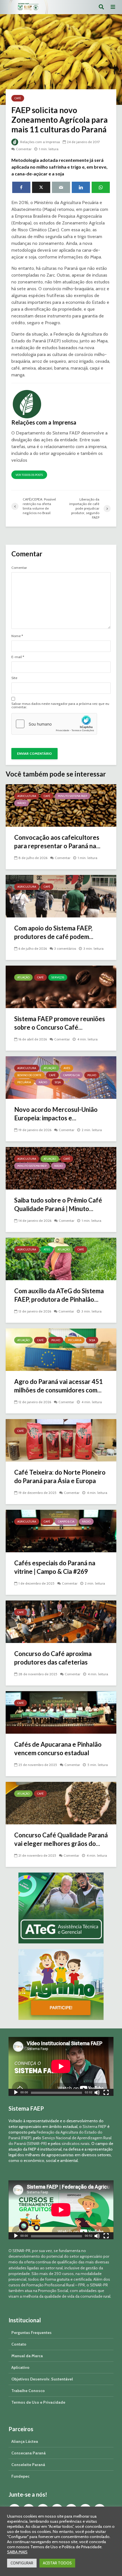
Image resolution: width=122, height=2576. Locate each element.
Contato (19, 2344)
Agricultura (27, 796)
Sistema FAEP (94, 2126)
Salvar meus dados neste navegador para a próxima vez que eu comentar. (60, 705)
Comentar (24, 149)
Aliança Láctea (25, 2441)
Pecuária (24, 1082)
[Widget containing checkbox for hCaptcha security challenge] (54, 724)
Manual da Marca (27, 2356)
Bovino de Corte (29, 1075)
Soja (58, 1082)
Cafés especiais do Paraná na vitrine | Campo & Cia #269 (55, 1567)
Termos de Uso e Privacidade (38, 2402)
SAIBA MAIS (17, 2552)
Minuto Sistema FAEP (72, 796)
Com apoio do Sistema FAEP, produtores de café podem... (54, 932)
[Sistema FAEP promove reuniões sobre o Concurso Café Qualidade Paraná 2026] (61, 986)
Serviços (58, 977)
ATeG (47, 1249)
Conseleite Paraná (28, 2465)
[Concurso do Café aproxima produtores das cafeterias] (61, 1621)
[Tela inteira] (106, 2093)
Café (18, 98)
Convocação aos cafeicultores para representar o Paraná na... (57, 842)
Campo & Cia (71, 1075)
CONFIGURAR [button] (22, 2563)
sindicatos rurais (76, 2144)
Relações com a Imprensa (40, 142)
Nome (17, 636)
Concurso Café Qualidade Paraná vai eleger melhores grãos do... (61, 1839)
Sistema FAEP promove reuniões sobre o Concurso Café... (60, 1023)
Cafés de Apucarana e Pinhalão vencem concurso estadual (58, 1749)
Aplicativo (20, 2367)
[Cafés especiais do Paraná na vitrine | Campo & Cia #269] (61, 1531)
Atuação (23, 977)
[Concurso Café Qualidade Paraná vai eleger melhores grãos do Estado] (61, 1803)
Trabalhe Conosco (28, 2391)
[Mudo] (97, 2093)
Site (14, 678)
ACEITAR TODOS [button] (57, 2563)
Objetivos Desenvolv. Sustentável (42, 2379)
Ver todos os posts (29, 475)
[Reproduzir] (16, 2093)
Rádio (22, 803)
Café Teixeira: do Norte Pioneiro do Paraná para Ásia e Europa (60, 1476)
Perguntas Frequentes (31, 2333)
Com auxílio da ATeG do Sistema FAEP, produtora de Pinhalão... (59, 1295)
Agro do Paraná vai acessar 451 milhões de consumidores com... (58, 1386)
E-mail (18, 657)
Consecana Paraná (29, 2453)
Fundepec (20, 2476)
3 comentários (65, 948)
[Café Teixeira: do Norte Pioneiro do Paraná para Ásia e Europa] (61, 1440)
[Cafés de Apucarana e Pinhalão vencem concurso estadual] (61, 1712)
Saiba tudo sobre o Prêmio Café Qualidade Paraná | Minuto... (58, 1204)
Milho (92, 1075)
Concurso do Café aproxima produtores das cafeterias (53, 1658)
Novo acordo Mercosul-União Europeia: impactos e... (56, 1114)
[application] (61, 2066)
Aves (67, 1068)
